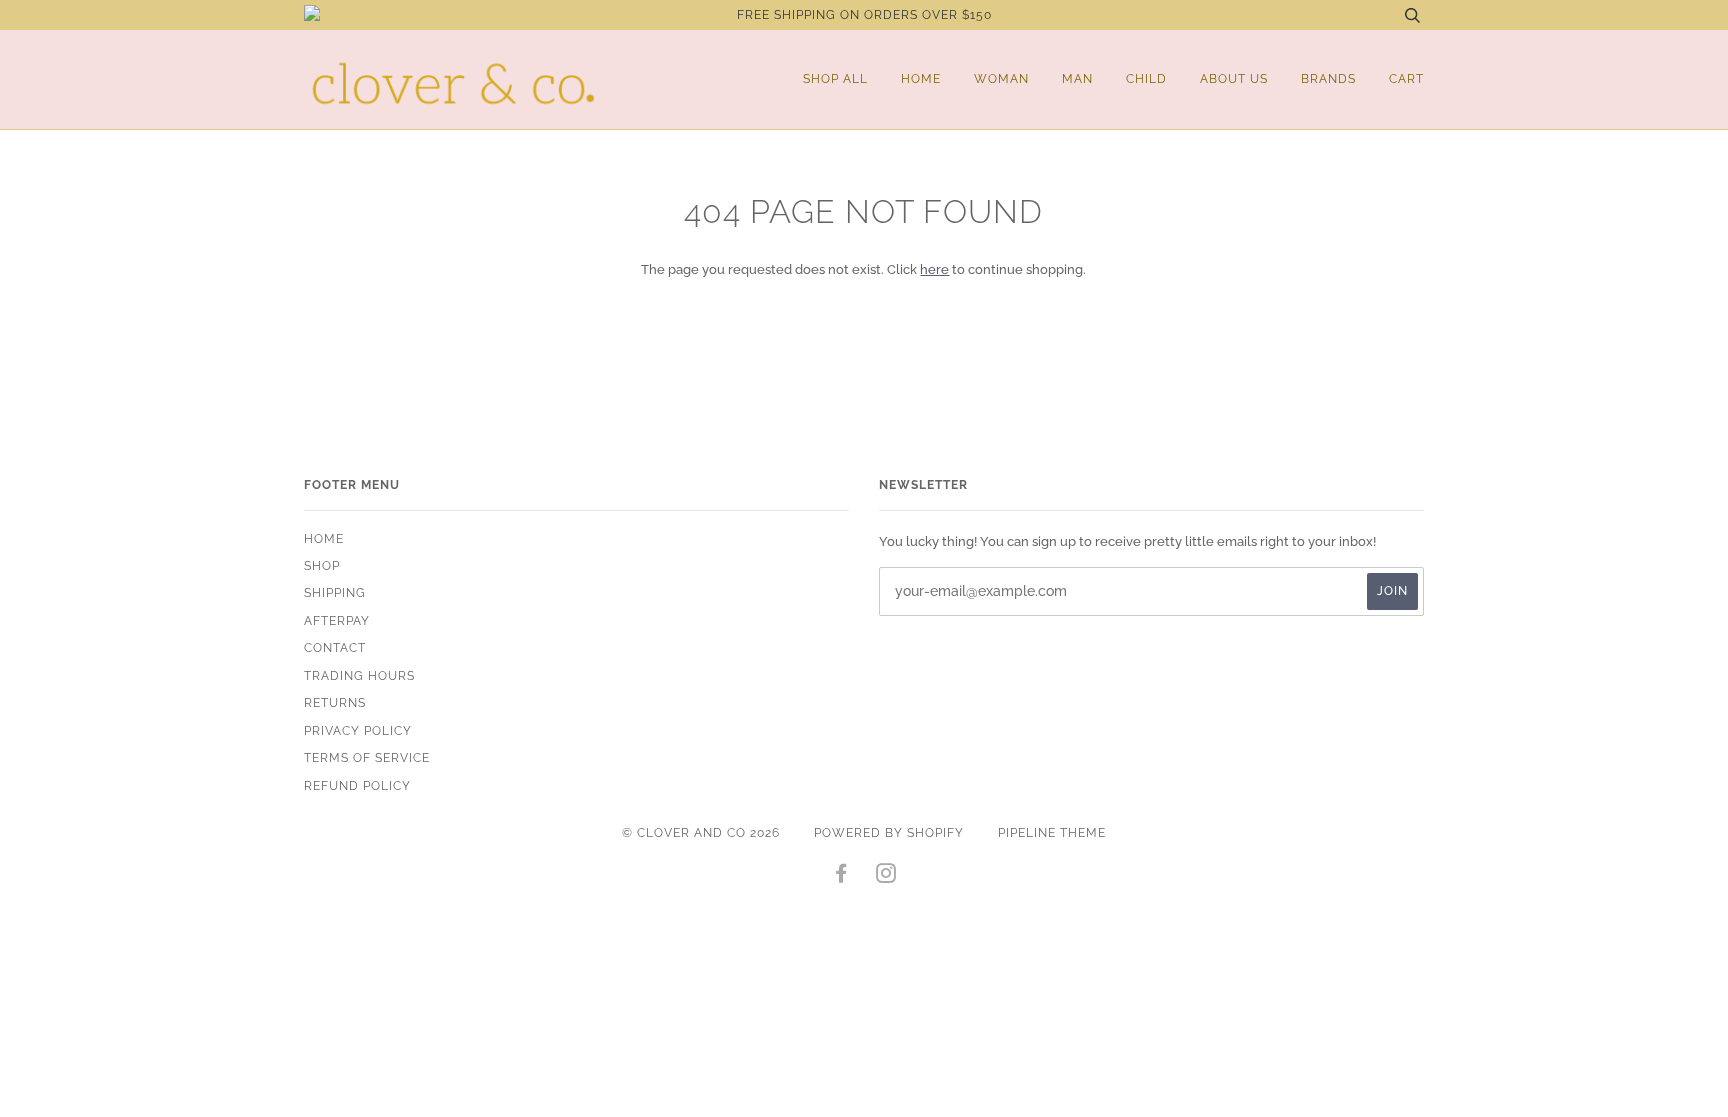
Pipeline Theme (1052, 833)
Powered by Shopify (889, 833)
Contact (335, 648)
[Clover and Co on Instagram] (886, 877)
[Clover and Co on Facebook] (841, 877)
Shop (322, 566)
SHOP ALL (835, 79)
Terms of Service (367, 758)
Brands (1328, 79)
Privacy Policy (358, 731)
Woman (1001, 79)
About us (1234, 79)
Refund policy (357, 786)
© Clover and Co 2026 (701, 833)
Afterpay (337, 621)
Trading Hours (359, 676)
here (934, 269)
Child (1146, 79)
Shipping (335, 593)
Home (921, 79)
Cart (1406, 79)
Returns (335, 703)
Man (1077, 79)
